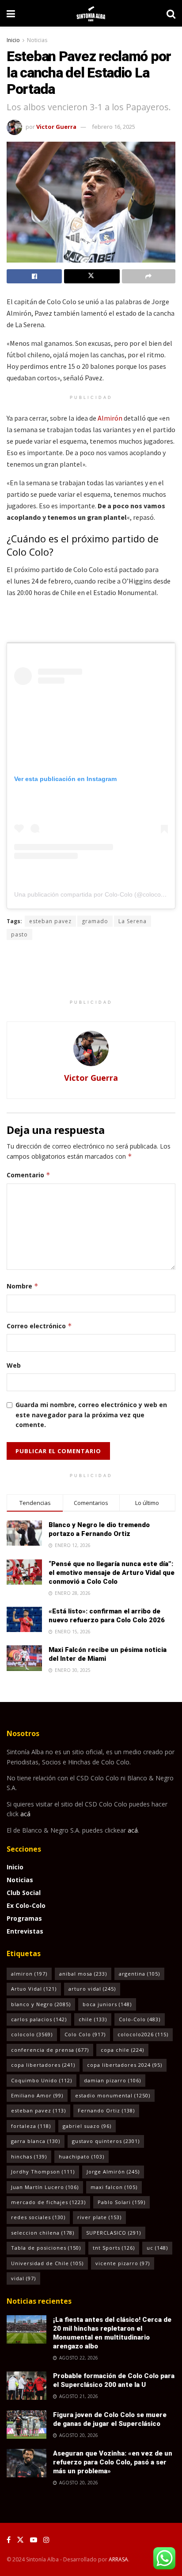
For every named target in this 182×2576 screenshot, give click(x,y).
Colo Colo (85, 2034)
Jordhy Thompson (43, 2172)
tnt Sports (114, 2248)
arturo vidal (92, 1989)
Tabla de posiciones (46, 2248)
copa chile (122, 2050)
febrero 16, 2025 (114, 127)
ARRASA (118, 2559)
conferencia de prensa (50, 2050)
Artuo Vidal (34, 1989)
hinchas (29, 2156)
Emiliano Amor (37, 2095)
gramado (95, 921)
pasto (19, 934)
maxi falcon (114, 2187)
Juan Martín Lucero (45, 2187)
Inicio (13, 40)
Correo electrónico (39, 1326)
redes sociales (38, 2217)
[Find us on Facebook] (9, 2540)
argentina (139, 1974)
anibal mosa (83, 1974)
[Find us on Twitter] (20, 2540)
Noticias (37, 40)
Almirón (110, 418)
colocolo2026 (143, 2034)
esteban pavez (50, 921)
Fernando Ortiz (106, 2110)
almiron (29, 1974)
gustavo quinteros (106, 2141)
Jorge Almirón (113, 2172)
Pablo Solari (121, 2202)
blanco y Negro (41, 2004)
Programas (24, 1918)
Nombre (23, 1286)
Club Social (24, 1893)
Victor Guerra (56, 127)
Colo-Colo (140, 2019)
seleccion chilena (43, 2233)
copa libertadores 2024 (125, 2065)
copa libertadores (43, 2065)
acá (25, 1814)
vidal (23, 2278)
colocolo (32, 2034)
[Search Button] (171, 13)
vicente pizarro (123, 2263)
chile (93, 2019)
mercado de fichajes (48, 2202)
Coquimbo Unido (42, 2080)
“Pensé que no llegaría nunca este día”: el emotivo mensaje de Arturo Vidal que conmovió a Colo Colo (112, 1573)
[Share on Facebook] (34, 276)
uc (157, 2248)
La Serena (133, 921)
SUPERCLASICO (114, 2233)
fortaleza (31, 2126)
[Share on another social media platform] (149, 276)
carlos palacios (39, 2019)
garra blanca (36, 2141)
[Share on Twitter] (92, 276)
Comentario (28, 1175)
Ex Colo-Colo (26, 1905)
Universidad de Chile (47, 2263)
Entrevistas (25, 1931)
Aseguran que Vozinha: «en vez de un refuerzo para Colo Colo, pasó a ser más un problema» (113, 2462)
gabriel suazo (87, 2126)
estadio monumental (113, 2095)
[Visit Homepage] (91, 13)
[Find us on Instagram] (46, 2540)
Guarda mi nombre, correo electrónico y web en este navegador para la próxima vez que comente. (91, 1415)
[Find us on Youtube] (34, 2540)
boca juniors (107, 2004)
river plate (99, 2217)
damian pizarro (112, 2080)
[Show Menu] (11, 13)
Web (14, 1365)
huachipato (82, 2156)
